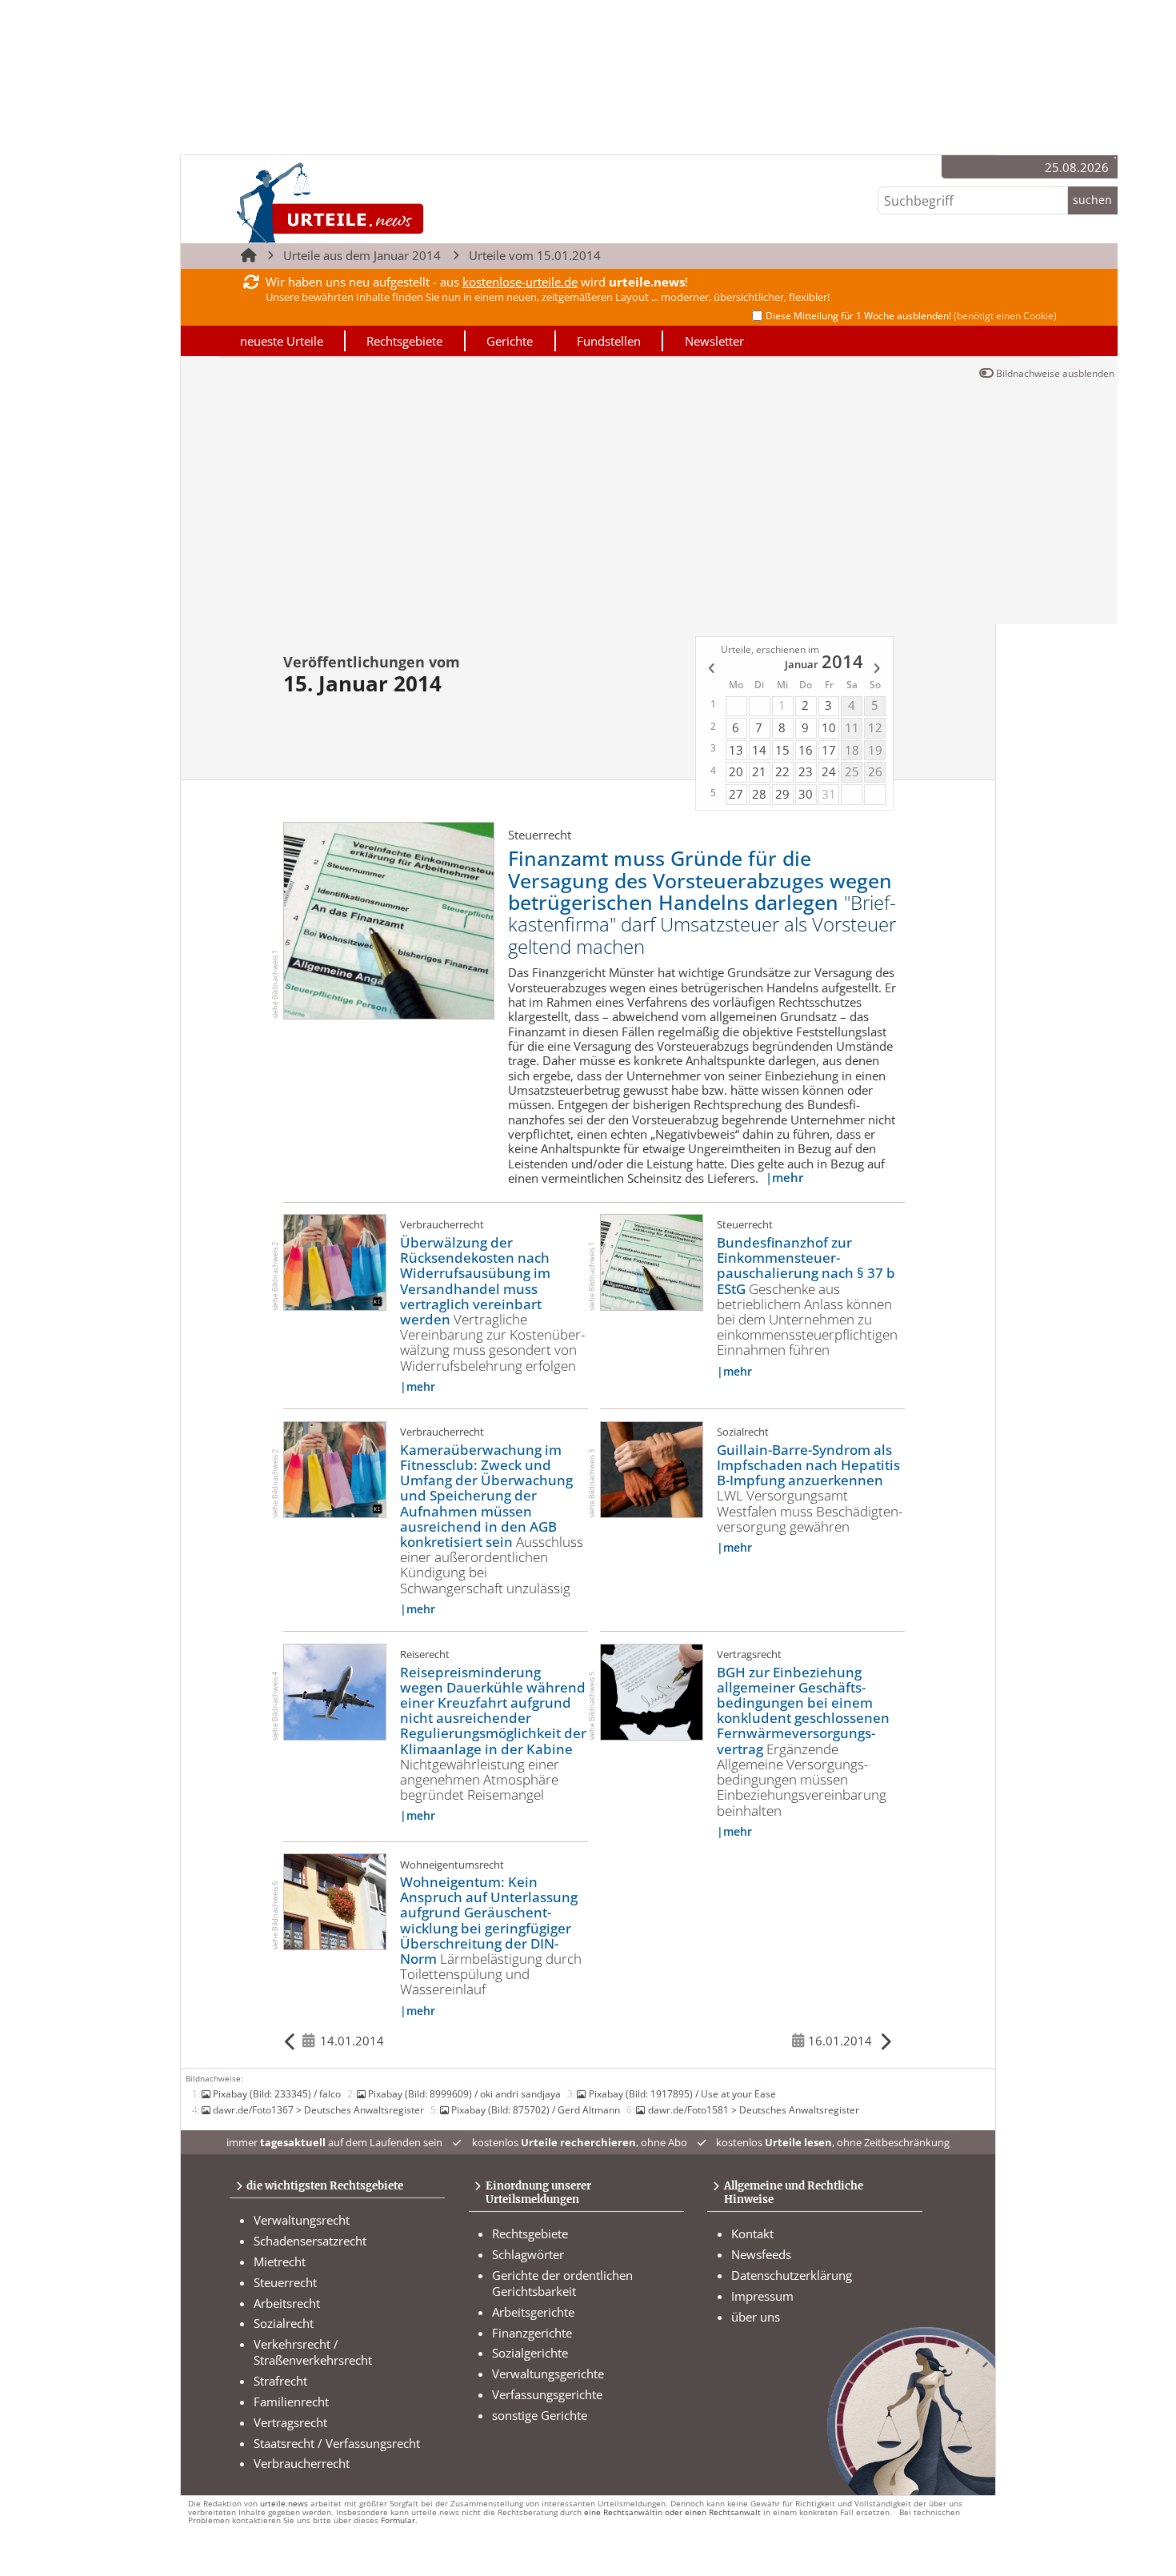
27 (736, 794)
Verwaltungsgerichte (548, 2374)
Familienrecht (291, 2402)
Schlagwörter (528, 2254)
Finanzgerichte (532, 2333)
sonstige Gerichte (540, 2415)
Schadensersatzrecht (310, 2241)
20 (736, 771)
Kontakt (752, 2233)
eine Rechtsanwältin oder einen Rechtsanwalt (672, 2512)
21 (759, 771)
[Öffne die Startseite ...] (384, 202)
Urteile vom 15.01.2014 (535, 255)
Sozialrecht (284, 2323)
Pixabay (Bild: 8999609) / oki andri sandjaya (464, 2093)
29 (782, 794)
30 (806, 794)
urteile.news (284, 2504)
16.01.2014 (840, 2041)
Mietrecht (280, 2262)
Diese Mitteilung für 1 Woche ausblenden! (911, 316)
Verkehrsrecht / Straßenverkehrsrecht (313, 2352)
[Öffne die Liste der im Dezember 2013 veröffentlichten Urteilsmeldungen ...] (710, 671)
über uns (756, 2317)
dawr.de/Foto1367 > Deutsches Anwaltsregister (318, 2109)
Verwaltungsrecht (302, 2220)
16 (806, 750)
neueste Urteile (282, 341)
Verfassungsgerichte (547, 2394)
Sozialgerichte (530, 2353)
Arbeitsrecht (287, 2303)
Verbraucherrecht (302, 2463)
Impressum (762, 2296)
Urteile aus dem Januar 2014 (362, 255)
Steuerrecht (285, 2282)
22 (782, 771)
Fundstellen (609, 341)
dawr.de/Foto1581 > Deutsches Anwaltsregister (753, 2109)
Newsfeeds (761, 2254)
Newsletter (714, 341)
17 (829, 750)
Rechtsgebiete (404, 341)
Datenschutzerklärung (792, 2275)
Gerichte (510, 341)
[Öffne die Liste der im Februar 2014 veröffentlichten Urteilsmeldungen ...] (878, 671)
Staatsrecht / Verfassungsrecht (337, 2443)
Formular (398, 2520)
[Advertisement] (649, 504)
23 (806, 771)
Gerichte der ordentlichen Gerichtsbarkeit (562, 2283)
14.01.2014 (352, 2041)
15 (782, 750)
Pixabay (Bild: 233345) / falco (277, 2093)
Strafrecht (280, 2381)
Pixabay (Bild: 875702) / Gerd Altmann (536, 2109)
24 (829, 771)
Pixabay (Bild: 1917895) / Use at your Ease (682, 2093)
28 (759, 794)
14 (759, 750)
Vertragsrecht (290, 2422)
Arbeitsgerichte (533, 2312)
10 (829, 727)
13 (736, 750)
